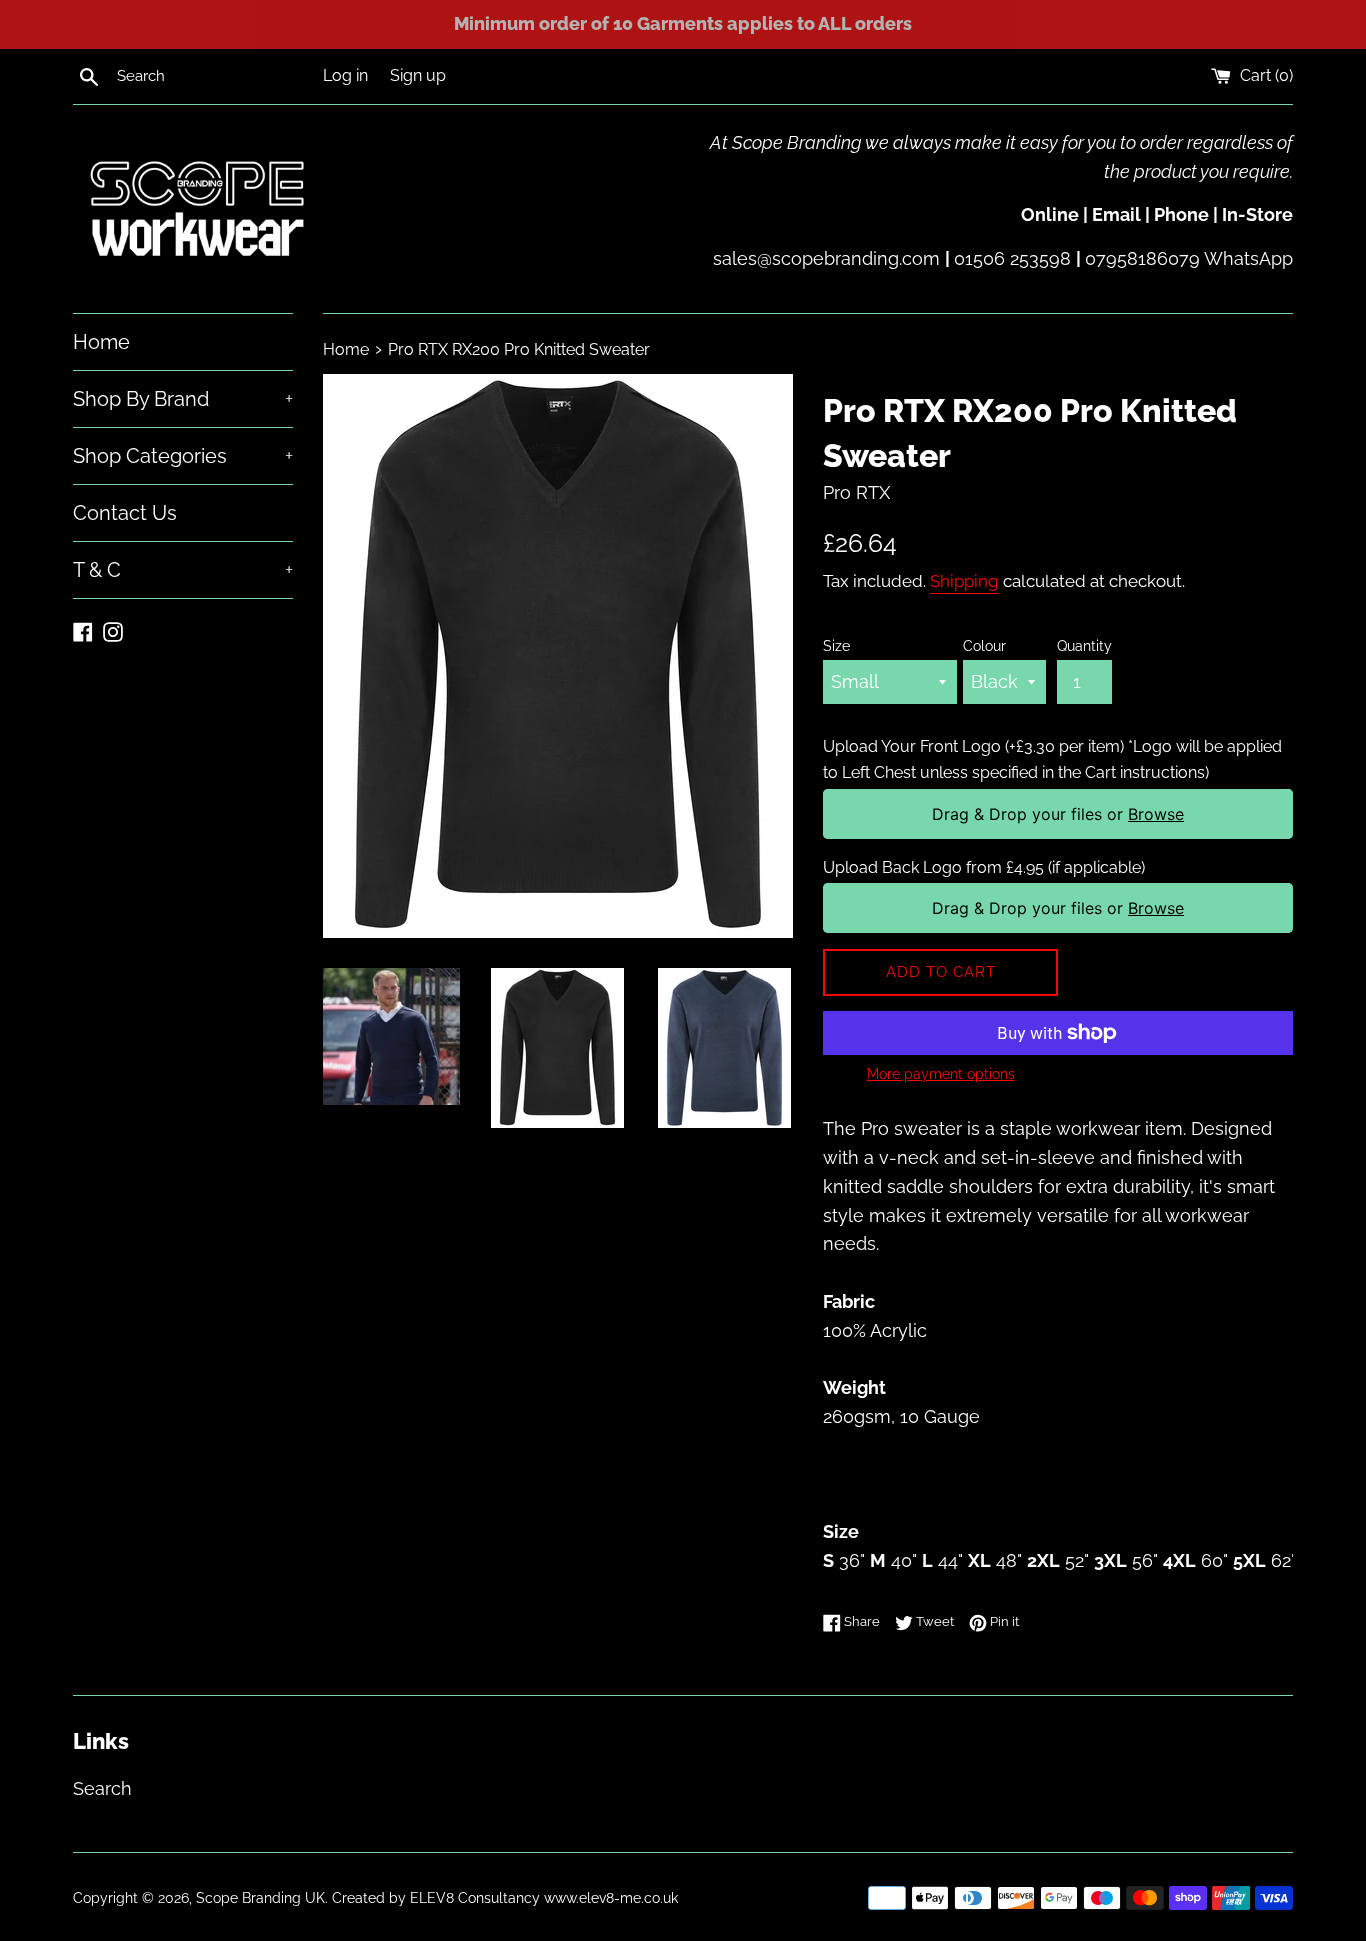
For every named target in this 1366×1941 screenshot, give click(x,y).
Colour (984, 645)
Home (101, 342)
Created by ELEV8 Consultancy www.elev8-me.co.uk (505, 1897)
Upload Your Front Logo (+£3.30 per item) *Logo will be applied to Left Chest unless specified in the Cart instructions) (1052, 759)
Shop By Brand (183, 399)
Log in (345, 75)
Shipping (964, 581)
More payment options (941, 1074)
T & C (183, 570)
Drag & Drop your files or (1058, 814)
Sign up (418, 75)
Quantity (1084, 645)
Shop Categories (183, 456)
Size (836, 645)
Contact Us (125, 513)
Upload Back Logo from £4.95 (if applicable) (984, 867)
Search (102, 1788)
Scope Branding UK (260, 1897)
